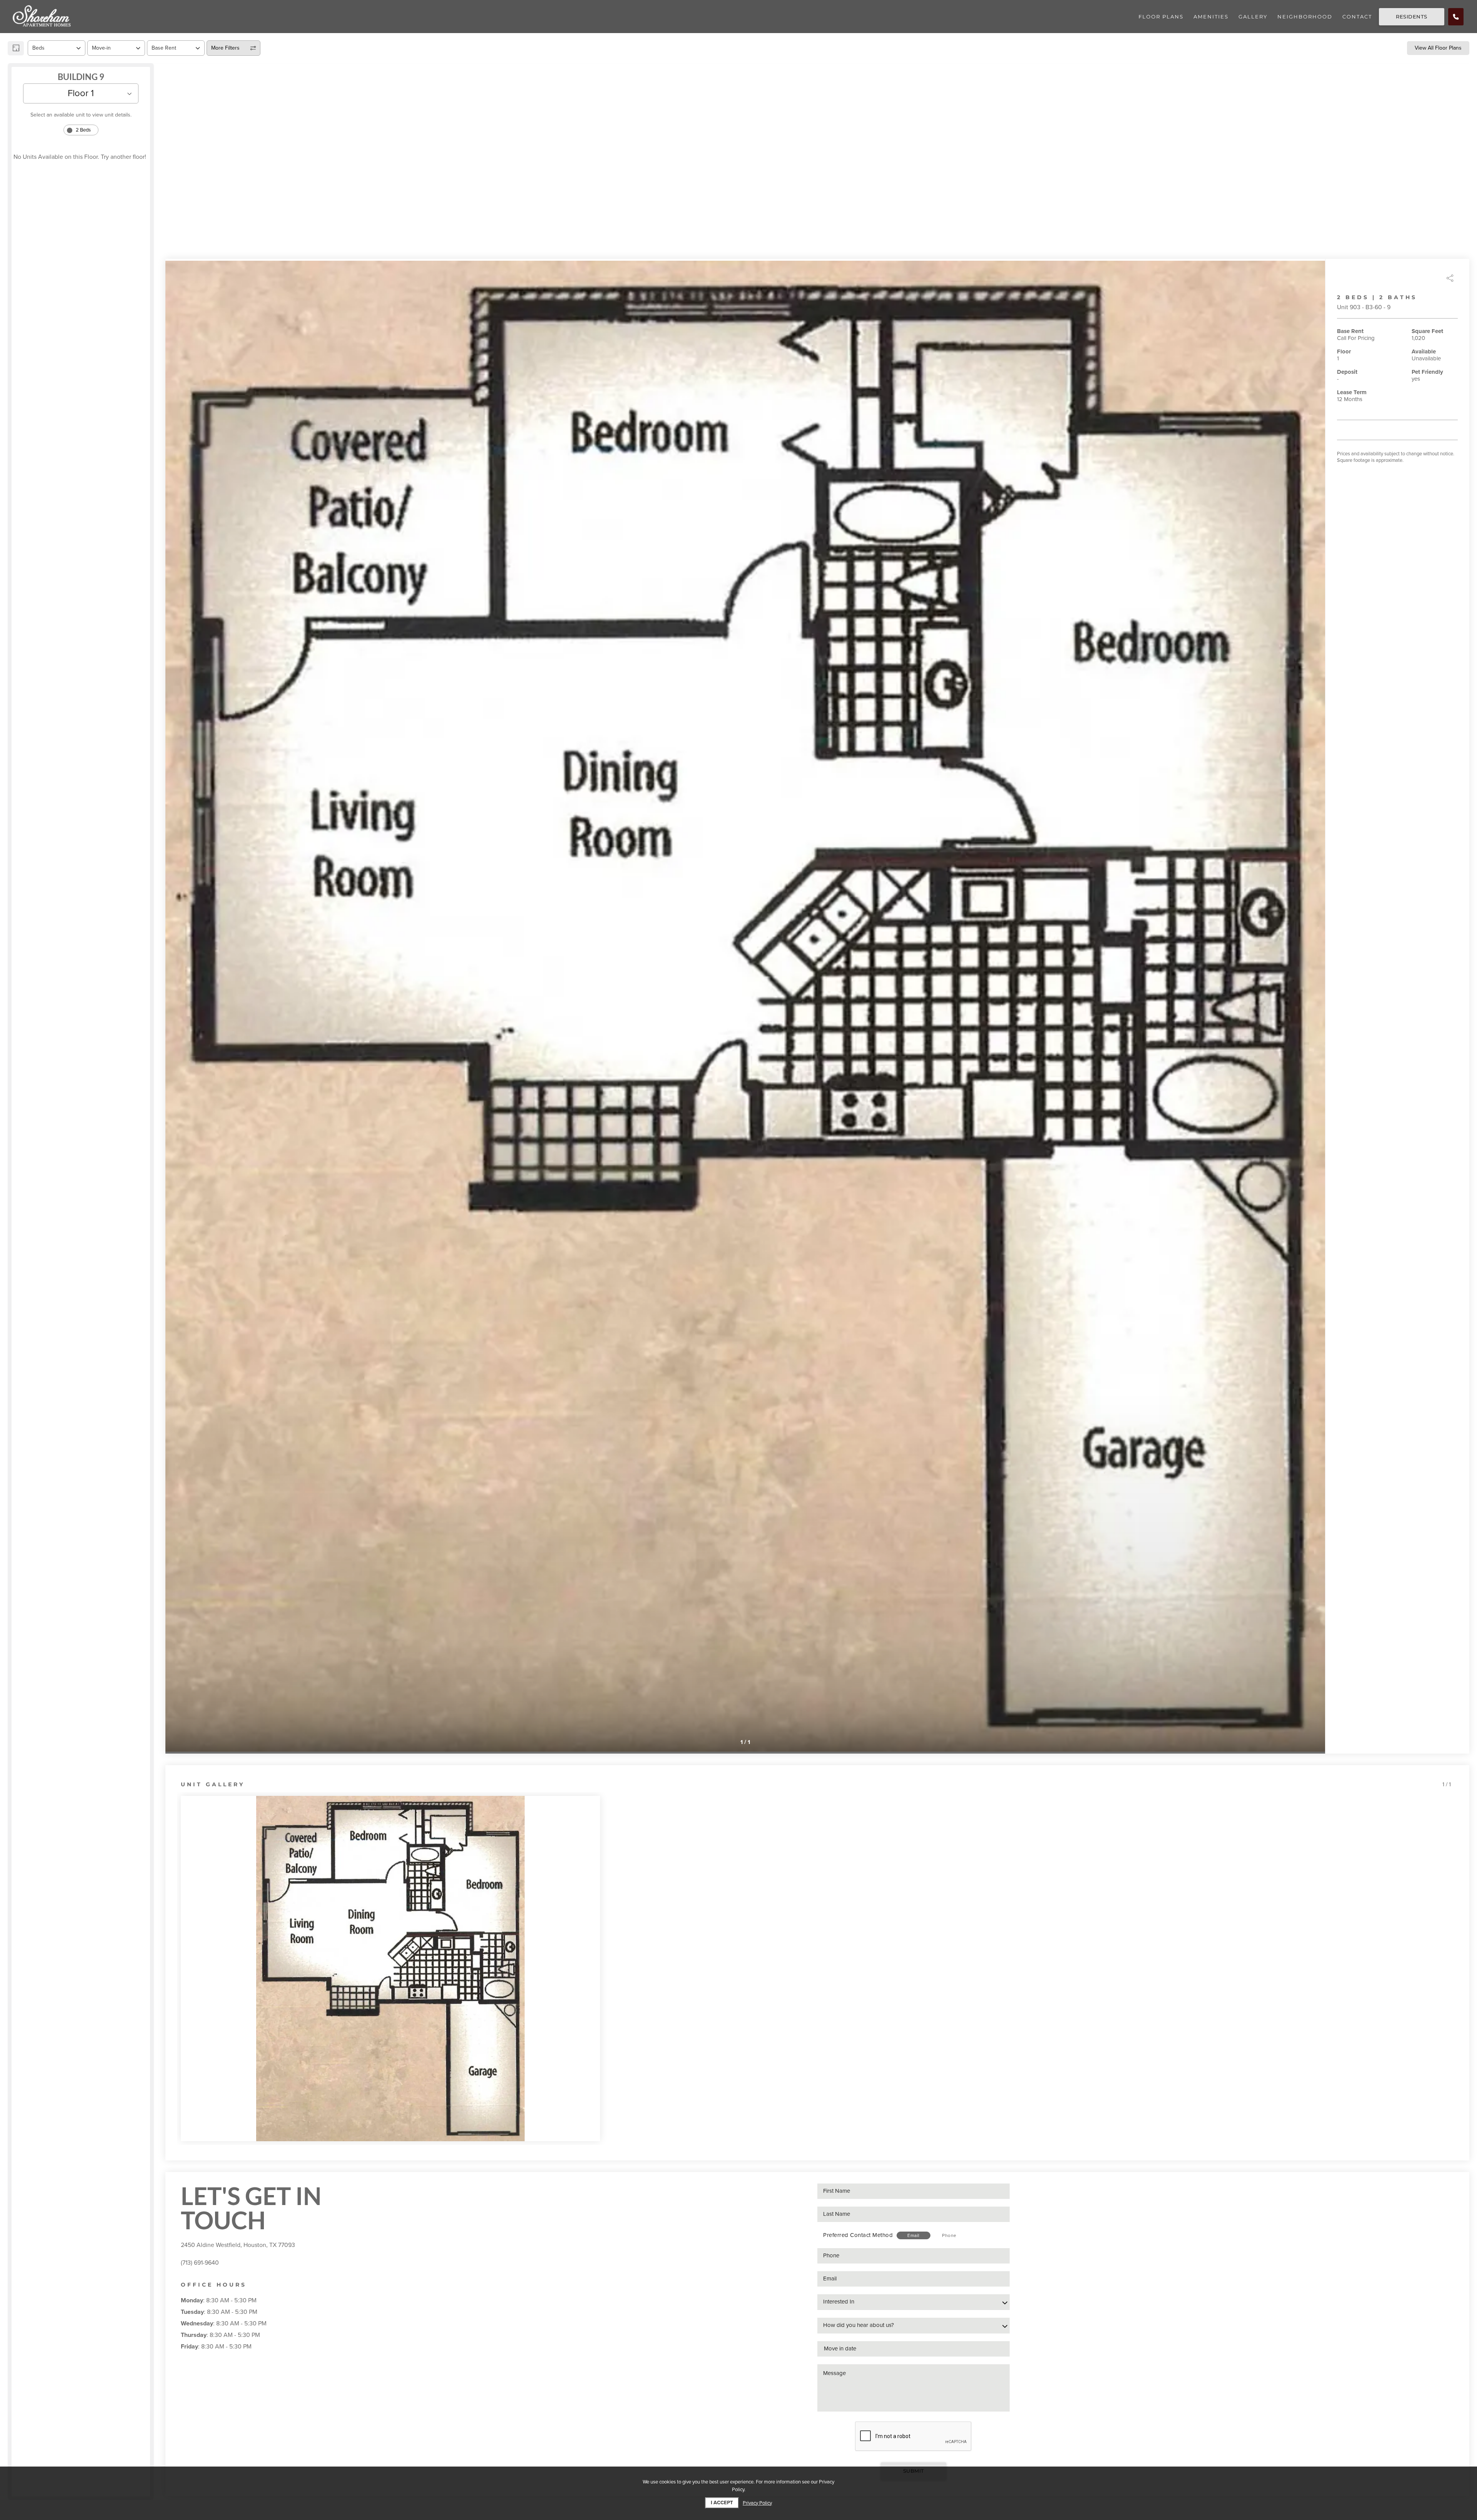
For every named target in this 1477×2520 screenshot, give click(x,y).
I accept (722, 2503)
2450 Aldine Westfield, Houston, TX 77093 (238, 2245)
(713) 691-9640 (200, 2263)
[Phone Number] (1456, 17)
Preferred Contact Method (858, 2235)
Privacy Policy (757, 2503)
